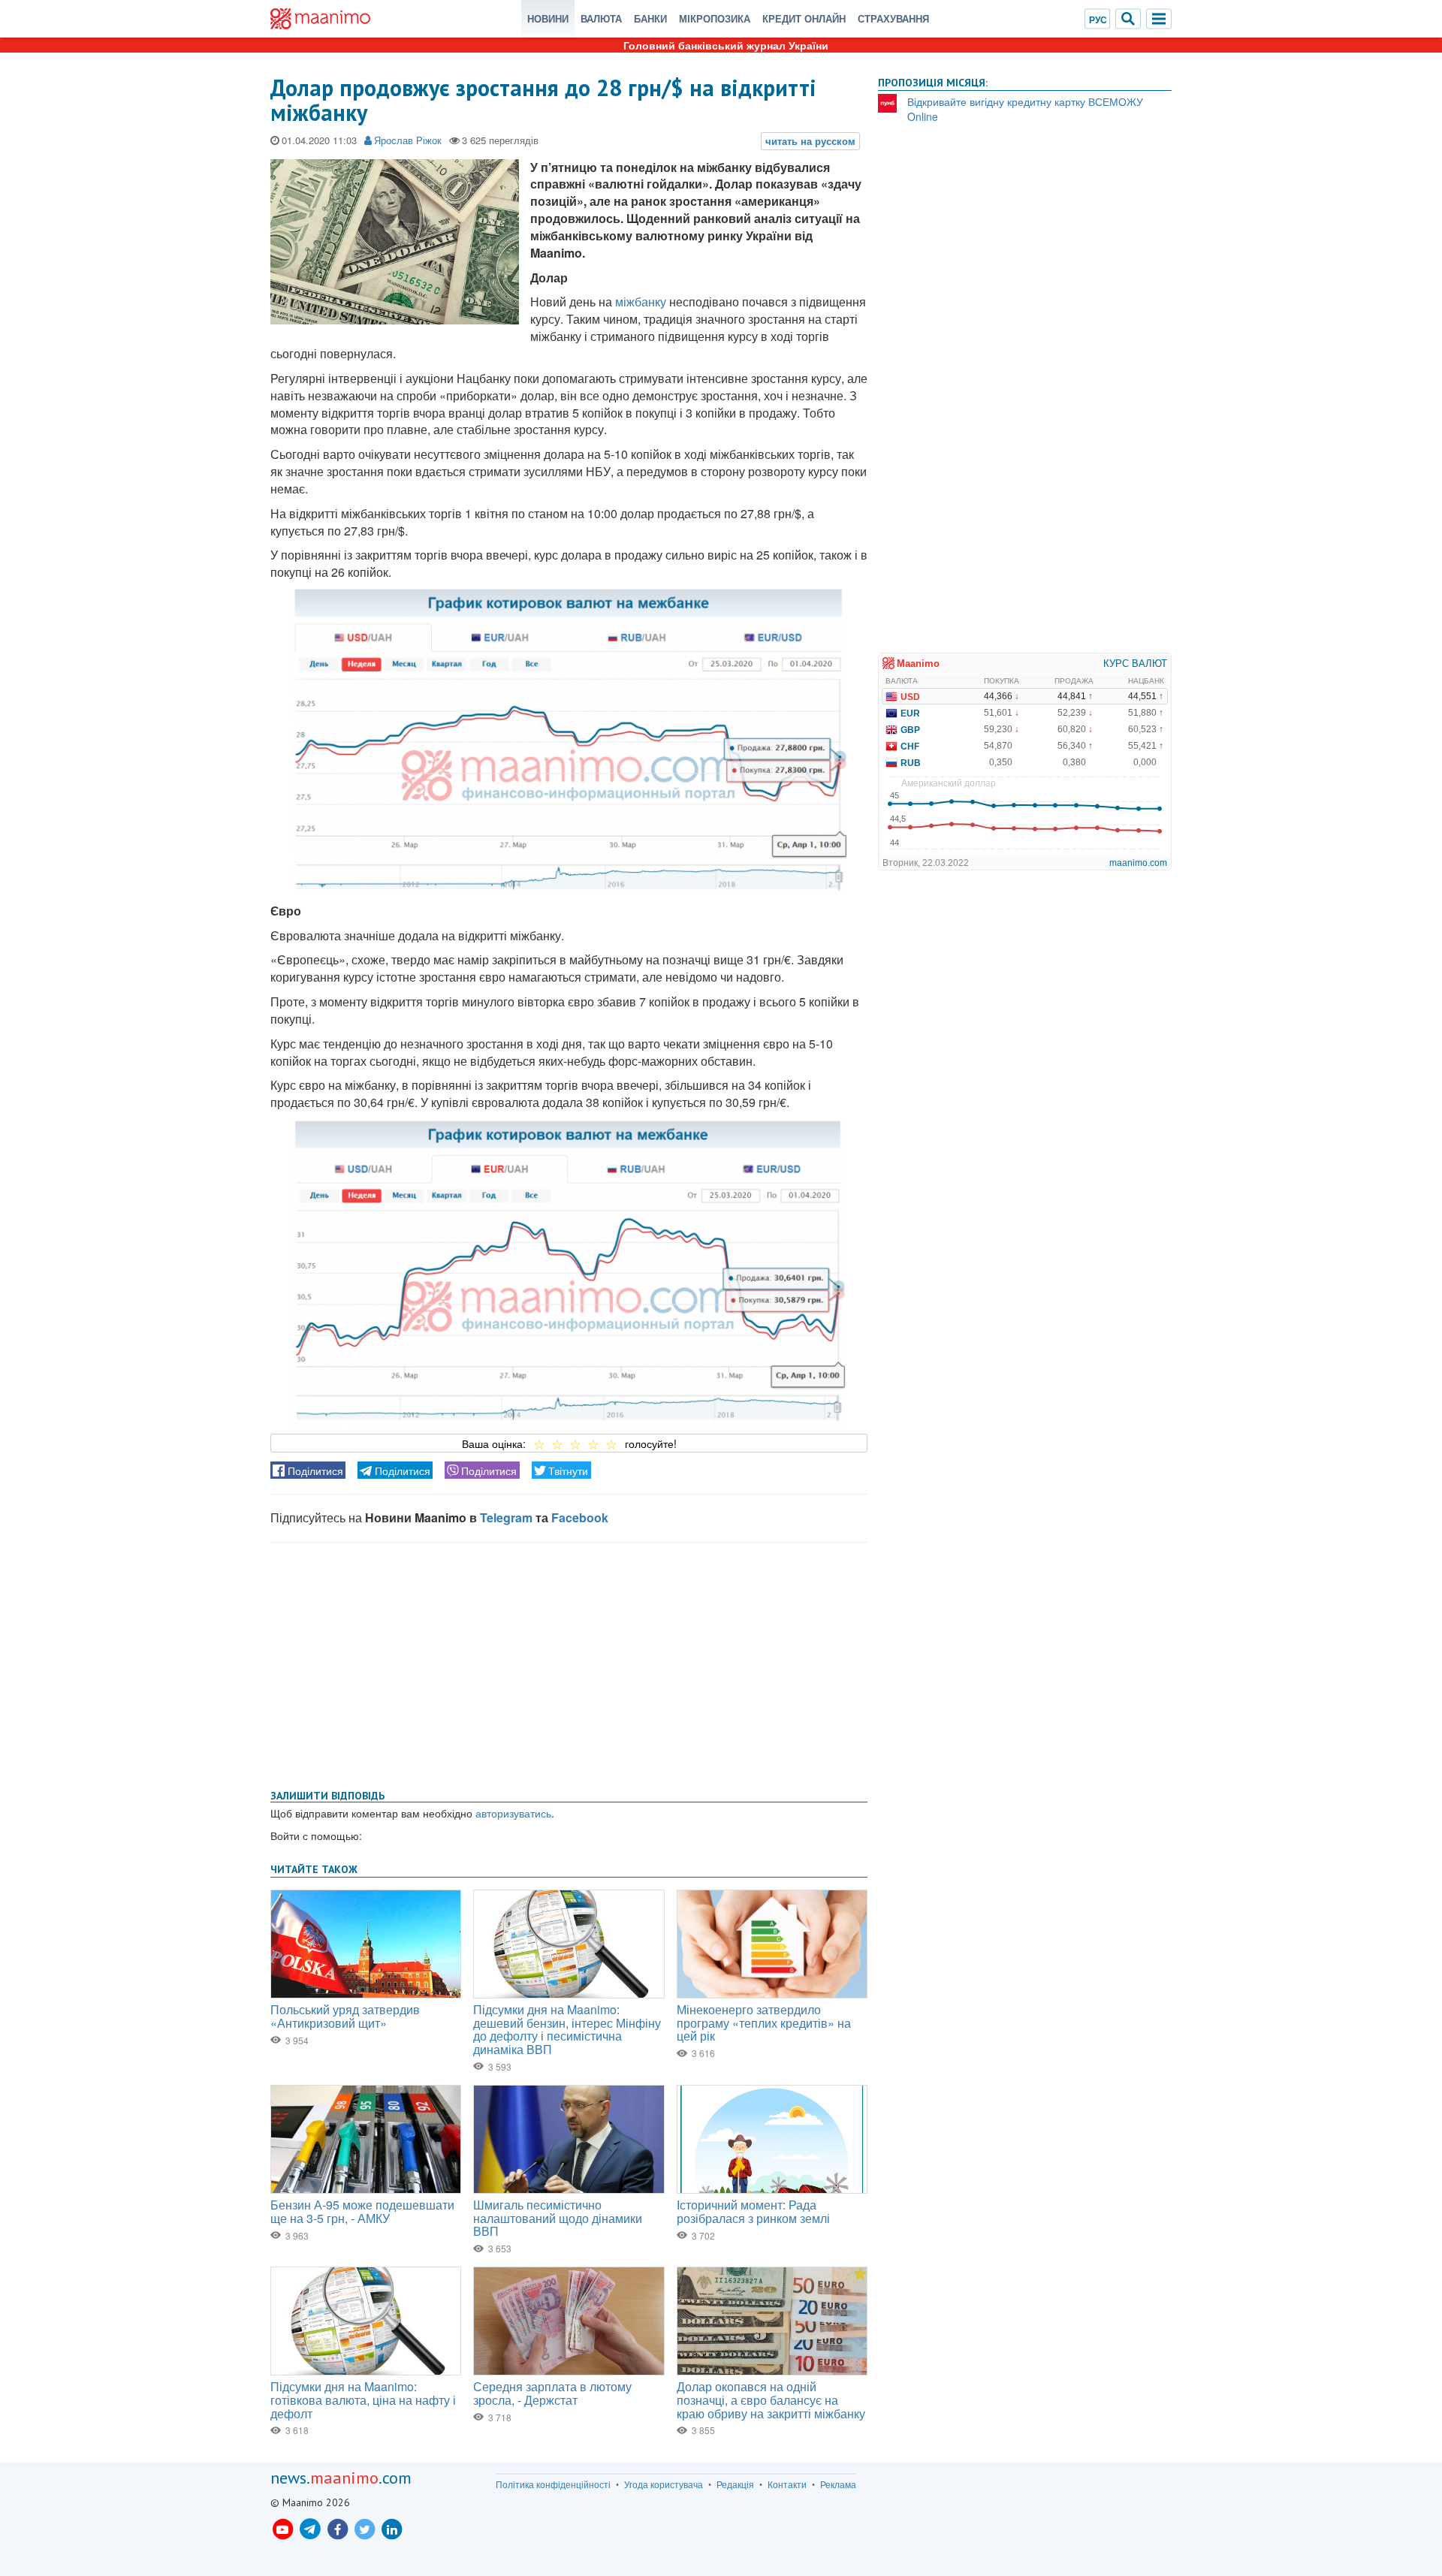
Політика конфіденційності (553, 2484)
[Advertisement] (569, 1663)
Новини (548, 18)
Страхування (893, 18)
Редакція (735, 2484)
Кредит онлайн (804, 18)
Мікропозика (715, 18)
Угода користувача (664, 2484)
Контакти (787, 2484)
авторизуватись (513, 1813)
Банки (650, 18)
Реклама (838, 2484)
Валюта (601, 18)
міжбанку (641, 302)
